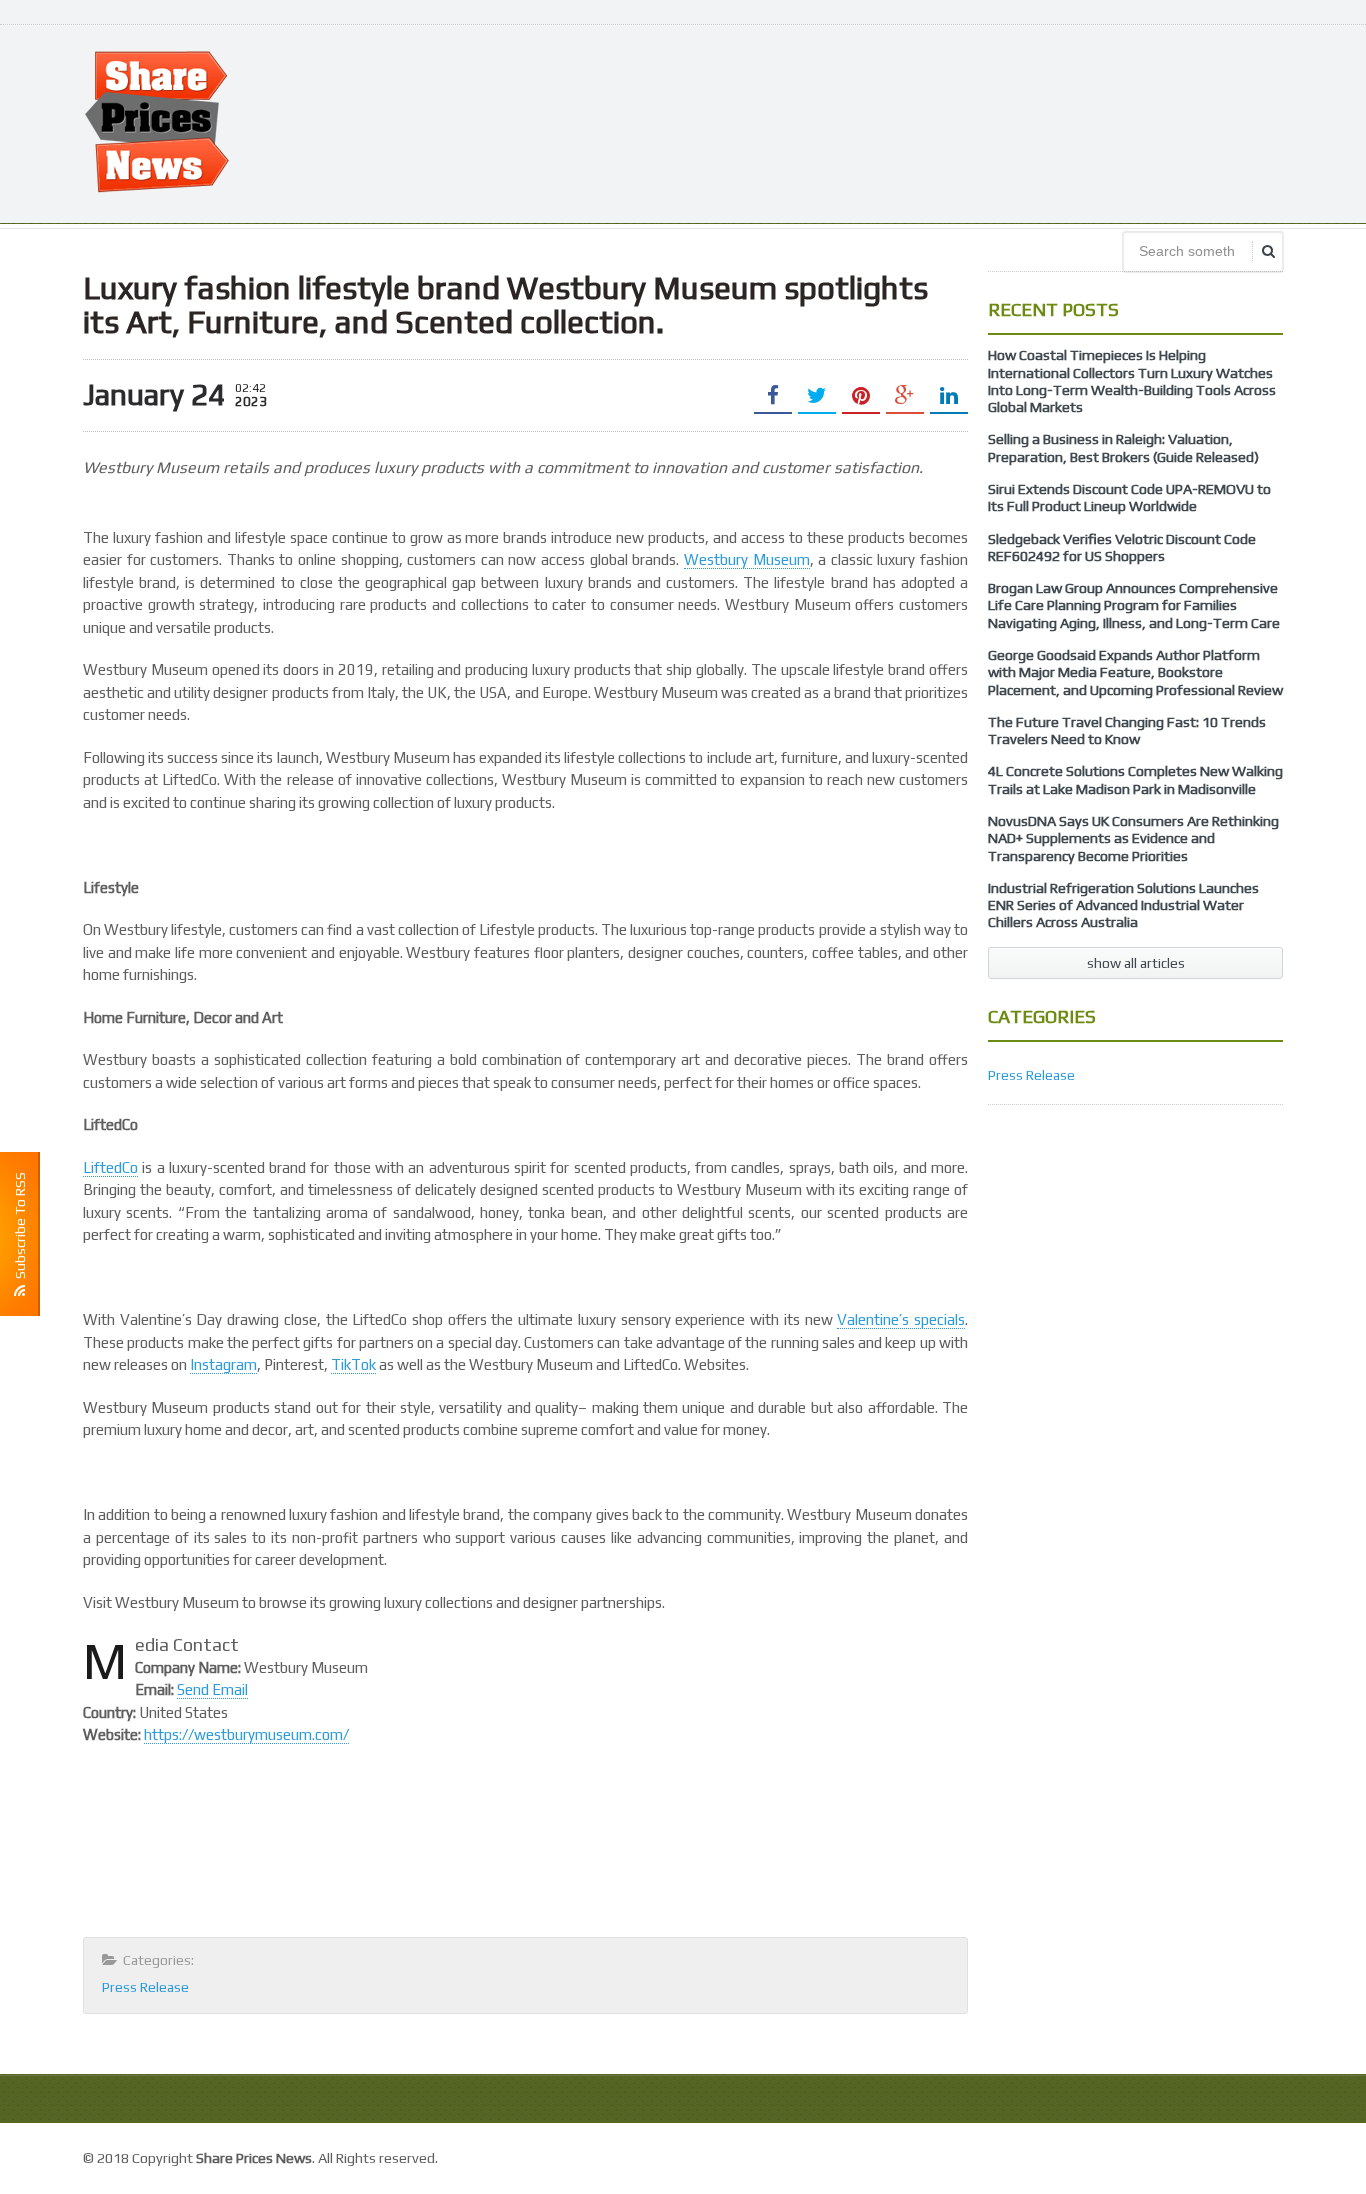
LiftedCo (110, 1167)
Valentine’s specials (901, 1319)
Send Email (212, 1689)
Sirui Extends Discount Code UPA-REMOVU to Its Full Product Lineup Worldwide (1129, 497)
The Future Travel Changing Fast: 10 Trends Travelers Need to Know (1127, 730)
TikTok (353, 1364)
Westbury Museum (747, 559)
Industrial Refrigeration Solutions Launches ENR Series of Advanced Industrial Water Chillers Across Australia (1123, 905)
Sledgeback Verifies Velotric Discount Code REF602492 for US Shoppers (1122, 547)
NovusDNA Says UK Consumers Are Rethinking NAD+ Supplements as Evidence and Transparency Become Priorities (1133, 838)
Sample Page (1237, 2155)
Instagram (223, 1364)
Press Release (145, 1987)
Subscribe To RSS (20, 1228)
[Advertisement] (919, 122)
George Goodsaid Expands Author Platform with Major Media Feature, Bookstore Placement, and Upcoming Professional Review (1135, 672)
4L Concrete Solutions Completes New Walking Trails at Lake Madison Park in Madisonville (1135, 779)
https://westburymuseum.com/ (246, 1734)
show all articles (1136, 963)
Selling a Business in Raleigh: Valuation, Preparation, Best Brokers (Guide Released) (1123, 447)
